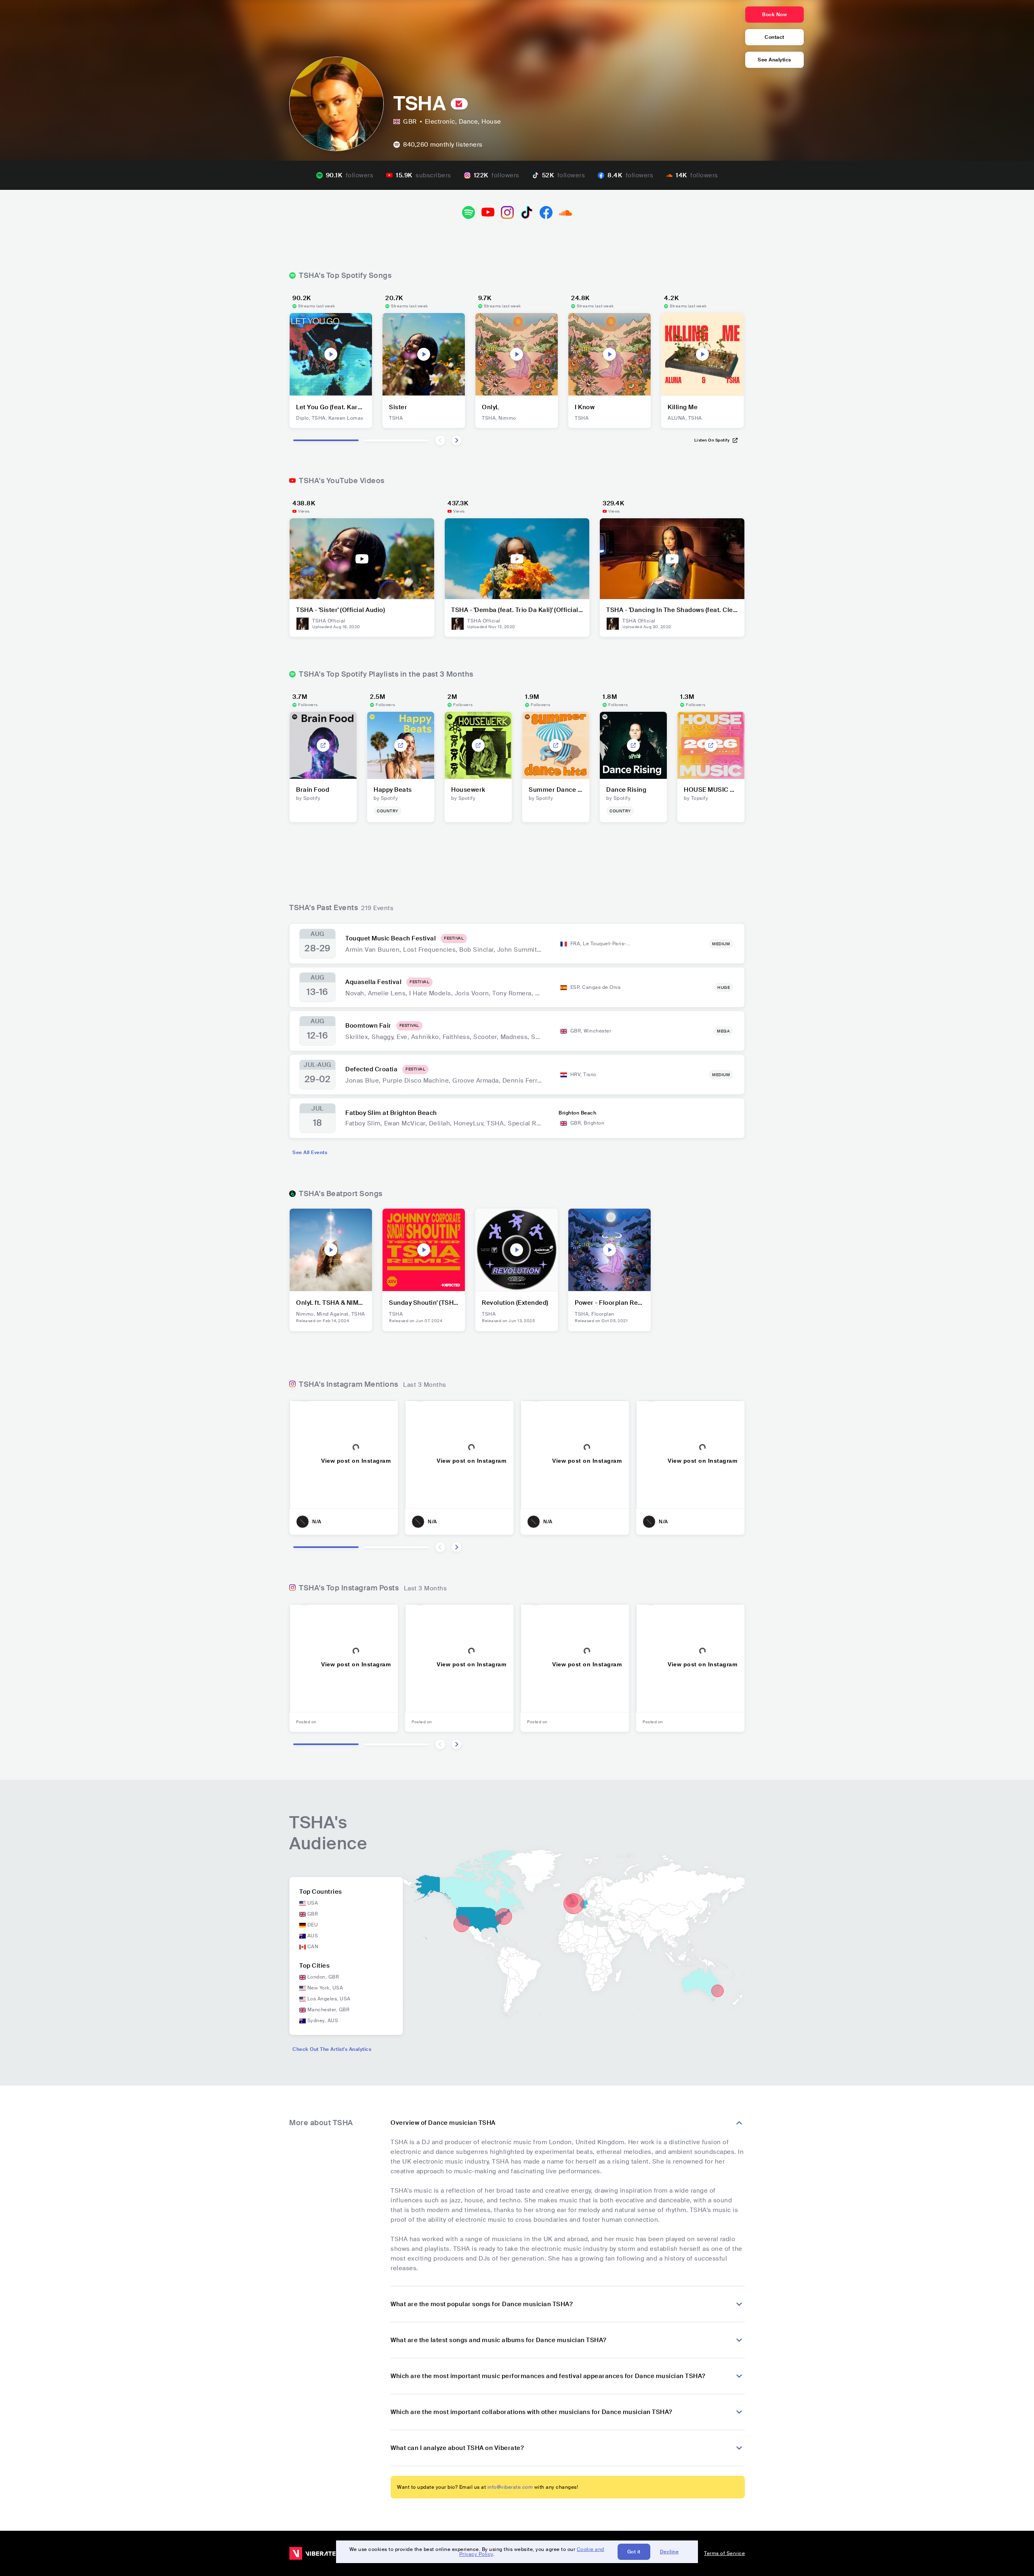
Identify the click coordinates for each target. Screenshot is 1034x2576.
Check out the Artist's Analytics (332, 2049)
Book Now (774, 15)
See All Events (310, 1152)
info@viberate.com (510, 2487)
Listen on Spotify (712, 440)
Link (323, 745)
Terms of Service (724, 2553)
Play (331, 354)
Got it (634, 2552)
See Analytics (774, 60)
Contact (774, 37)
